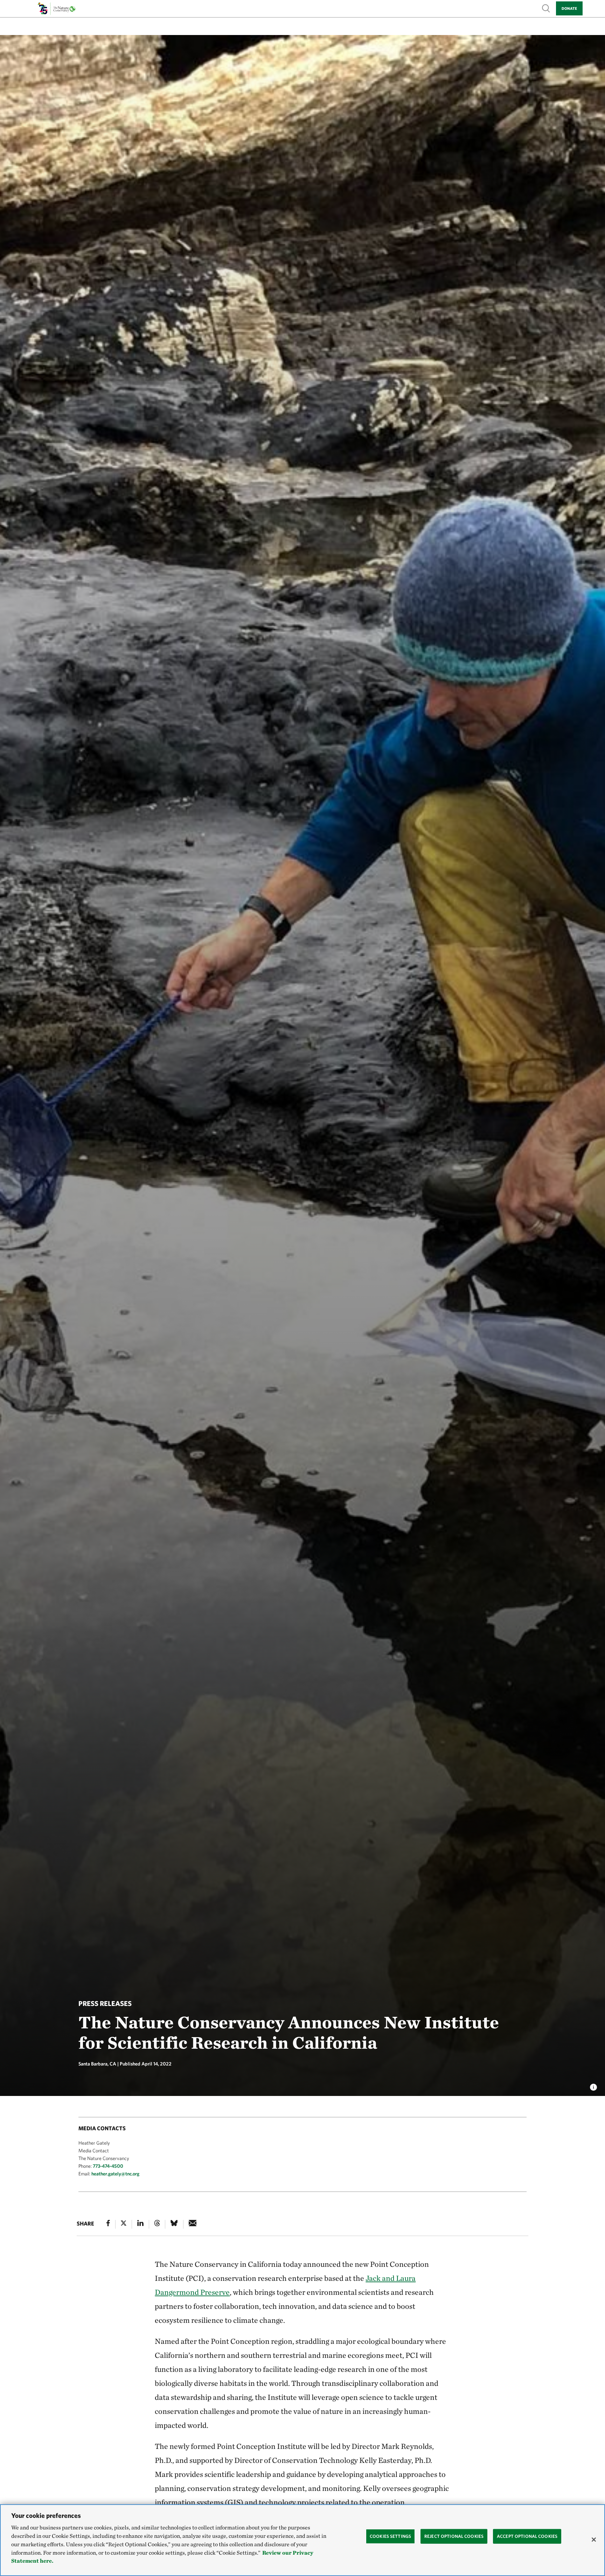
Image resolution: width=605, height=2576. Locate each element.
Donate (569, 8)
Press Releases (105, 2003)
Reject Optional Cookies (454, 2536)
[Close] (594, 2540)
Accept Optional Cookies (527, 2536)
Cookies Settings (390, 2536)
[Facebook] (108, 2224)
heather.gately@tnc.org (115, 2174)
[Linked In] (140, 2224)
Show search (546, 8)
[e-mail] (193, 2224)
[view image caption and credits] (593, 2085)
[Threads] (157, 2224)
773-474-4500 (108, 2166)
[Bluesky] (174, 2224)
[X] (124, 2224)
